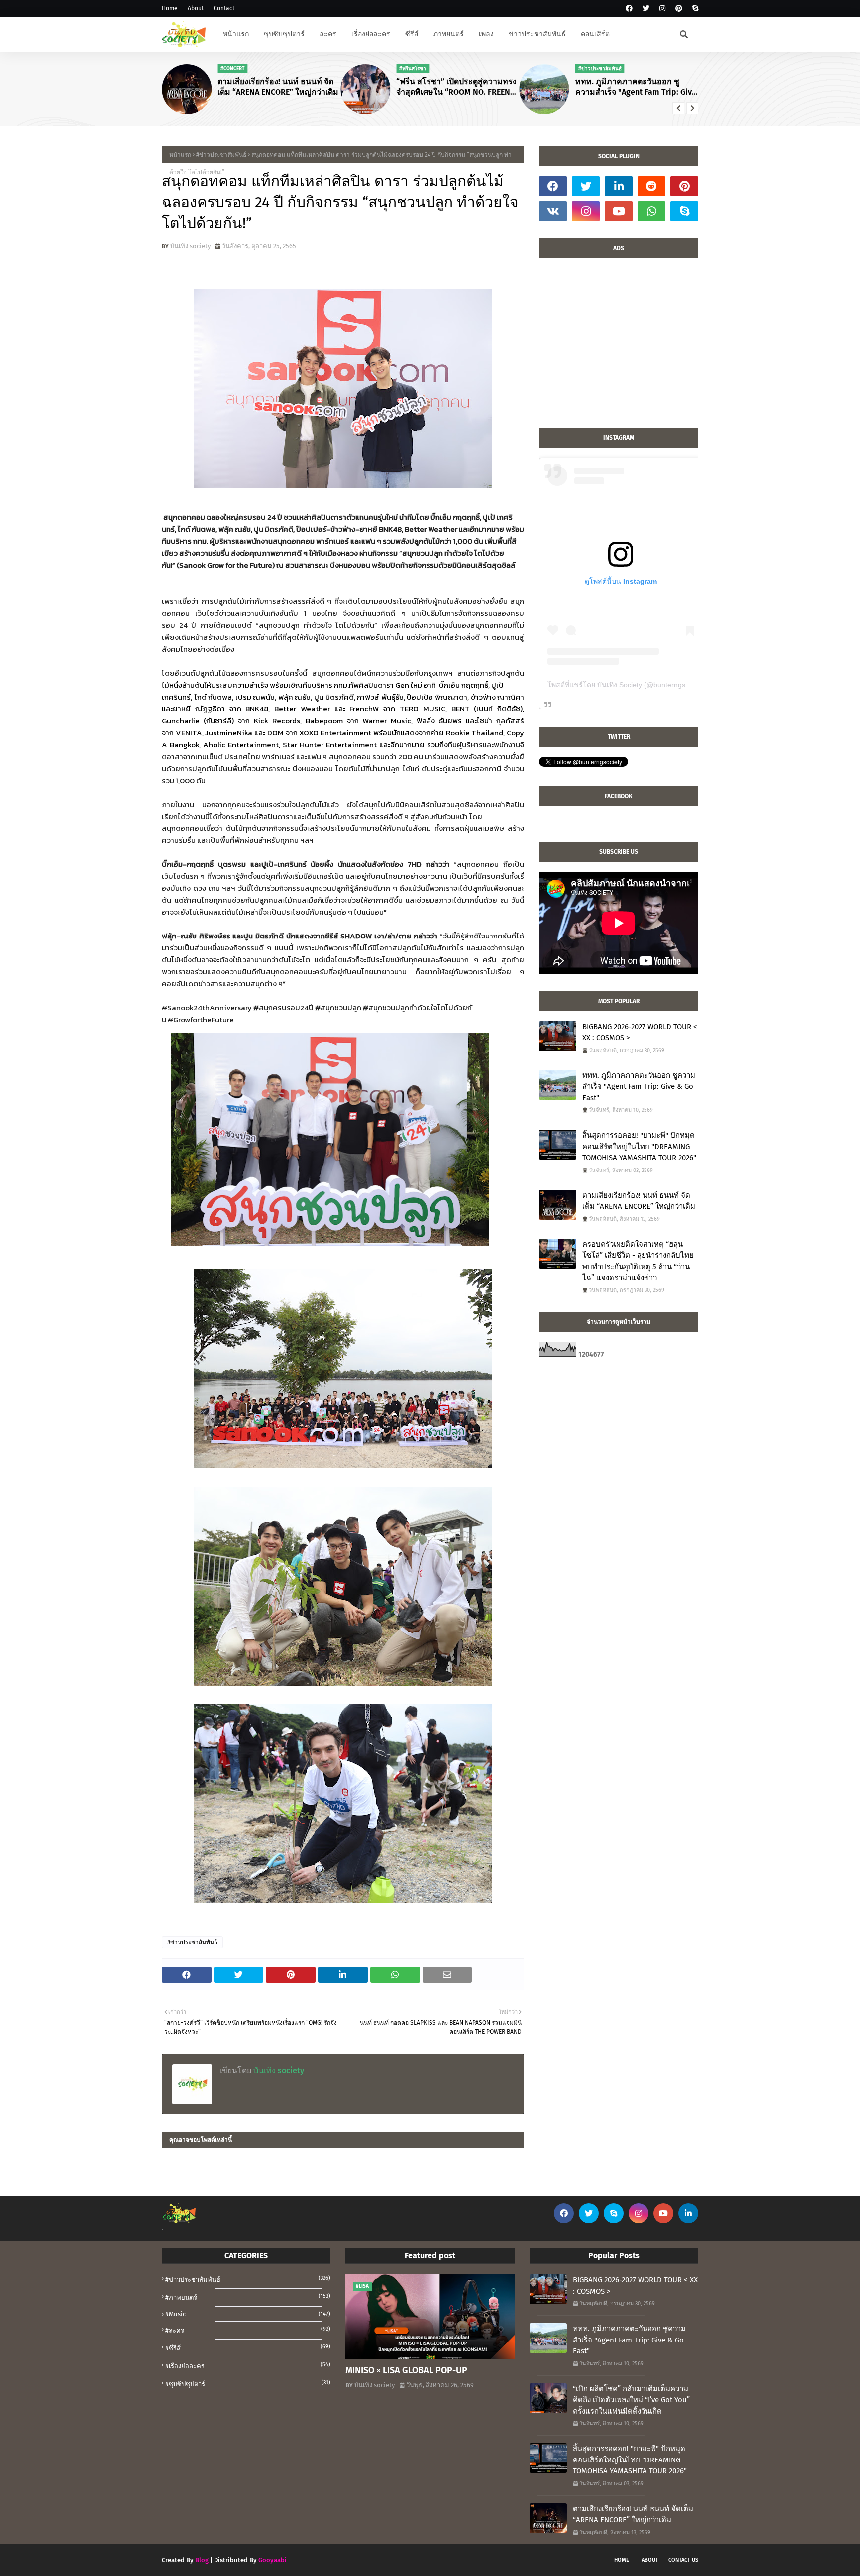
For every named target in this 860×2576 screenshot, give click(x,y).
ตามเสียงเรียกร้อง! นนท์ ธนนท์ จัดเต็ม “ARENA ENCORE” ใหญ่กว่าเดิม (278, 87)
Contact (224, 8)
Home (170, 8)
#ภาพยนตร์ (248, 2297)
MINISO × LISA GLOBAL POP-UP (406, 2370)
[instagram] (662, 9)
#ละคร (248, 2330)
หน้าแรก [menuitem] (236, 34)
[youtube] (619, 211)
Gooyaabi (272, 2560)
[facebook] (629, 9)
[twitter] (646, 9)
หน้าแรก (180, 155)
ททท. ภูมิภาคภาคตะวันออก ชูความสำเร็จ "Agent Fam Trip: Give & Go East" (636, 87)
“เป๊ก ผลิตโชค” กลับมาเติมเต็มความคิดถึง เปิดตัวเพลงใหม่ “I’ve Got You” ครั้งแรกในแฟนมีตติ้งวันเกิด (631, 2400)
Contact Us (683, 2560)
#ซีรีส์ (248, 2348)
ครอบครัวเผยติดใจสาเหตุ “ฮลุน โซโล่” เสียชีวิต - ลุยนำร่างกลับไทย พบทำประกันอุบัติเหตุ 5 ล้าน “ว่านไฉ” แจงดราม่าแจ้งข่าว (638, 1261)
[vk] (553, 211)
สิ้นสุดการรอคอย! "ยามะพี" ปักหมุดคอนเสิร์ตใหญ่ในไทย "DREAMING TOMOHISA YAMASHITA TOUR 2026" (639, 1146)
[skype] (694, 9)
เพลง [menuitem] (486, 34)
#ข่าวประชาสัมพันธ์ (221, 155)
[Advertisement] (619, 348)
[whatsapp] (651, 211)
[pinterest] (679, 9)
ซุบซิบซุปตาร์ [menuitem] (284, 34)
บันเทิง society (190, 246)
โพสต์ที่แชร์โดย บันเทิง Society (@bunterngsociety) (627, 685)
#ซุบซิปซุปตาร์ (248, 2384)
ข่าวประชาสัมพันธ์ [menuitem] (537, 34)
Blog (202, 2560)
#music (248, 2314)
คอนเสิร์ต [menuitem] (595, 34)
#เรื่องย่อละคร (248, 2366)
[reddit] (651, 186)
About (196, 8)
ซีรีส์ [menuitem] (412, 34)
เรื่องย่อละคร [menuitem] (371, 34)
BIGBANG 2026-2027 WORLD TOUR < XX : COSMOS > (640, 1032)
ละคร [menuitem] (328, 34)
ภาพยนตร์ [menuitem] (449, 34)
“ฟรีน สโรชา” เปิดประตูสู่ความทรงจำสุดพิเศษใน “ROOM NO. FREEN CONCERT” (456, 87)
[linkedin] (619, 186)
